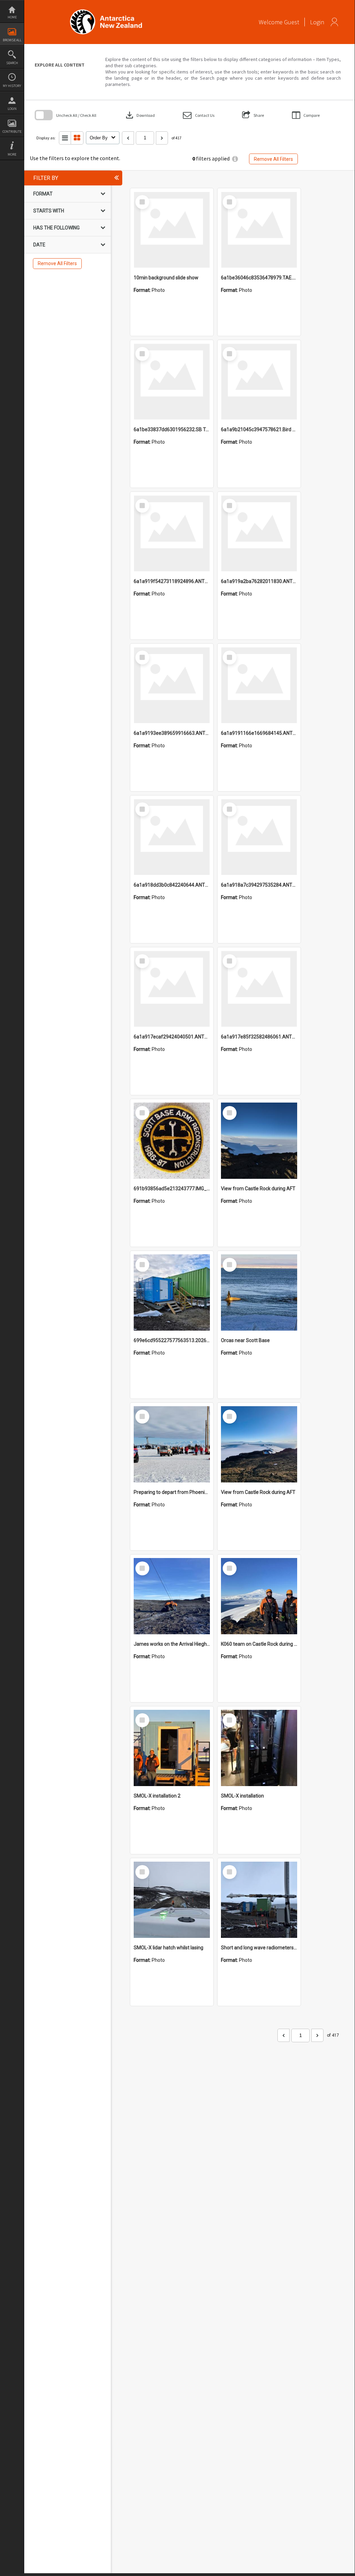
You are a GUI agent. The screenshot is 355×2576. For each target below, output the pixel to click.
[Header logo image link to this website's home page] (106, 12)
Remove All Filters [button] (273, 159)
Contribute (12, 132)
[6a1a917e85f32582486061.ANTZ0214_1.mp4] (259, 989)
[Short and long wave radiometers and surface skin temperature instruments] (259, 1900)
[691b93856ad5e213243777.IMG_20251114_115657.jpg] (172, 1141)
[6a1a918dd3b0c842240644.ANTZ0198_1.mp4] (172, 837)
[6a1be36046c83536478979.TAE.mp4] (259, 230)
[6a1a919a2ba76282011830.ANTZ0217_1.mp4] (259, 533)
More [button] (12, 154)
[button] (199, 115)
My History (12, 86)
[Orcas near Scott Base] (259, 1293)
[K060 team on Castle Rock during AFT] (259, 1596)
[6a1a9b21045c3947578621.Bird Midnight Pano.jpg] (259, 382)
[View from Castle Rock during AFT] (259, 1141)
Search (12, 63)
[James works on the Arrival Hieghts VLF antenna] (172, 1596)
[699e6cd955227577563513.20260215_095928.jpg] (172, 1293)
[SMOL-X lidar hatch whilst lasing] (172, 1900)
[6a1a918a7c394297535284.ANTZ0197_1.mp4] (259, 837)
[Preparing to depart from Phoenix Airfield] (172, 1444)
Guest (292, 22)
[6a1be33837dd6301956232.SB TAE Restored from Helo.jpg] (172, 382)
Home (12, 17)
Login (12, 109)
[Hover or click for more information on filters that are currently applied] (235, 159)
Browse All (12, 40)
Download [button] (140, 115)
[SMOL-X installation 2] (172, 1748)
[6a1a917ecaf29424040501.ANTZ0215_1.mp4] (172, 989)
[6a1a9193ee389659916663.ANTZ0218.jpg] (172, 685)
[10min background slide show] (172, 230)
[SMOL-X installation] (259, 1748)
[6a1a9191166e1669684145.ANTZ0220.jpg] (259, 685)
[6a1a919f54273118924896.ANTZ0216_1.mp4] (172, 533)
